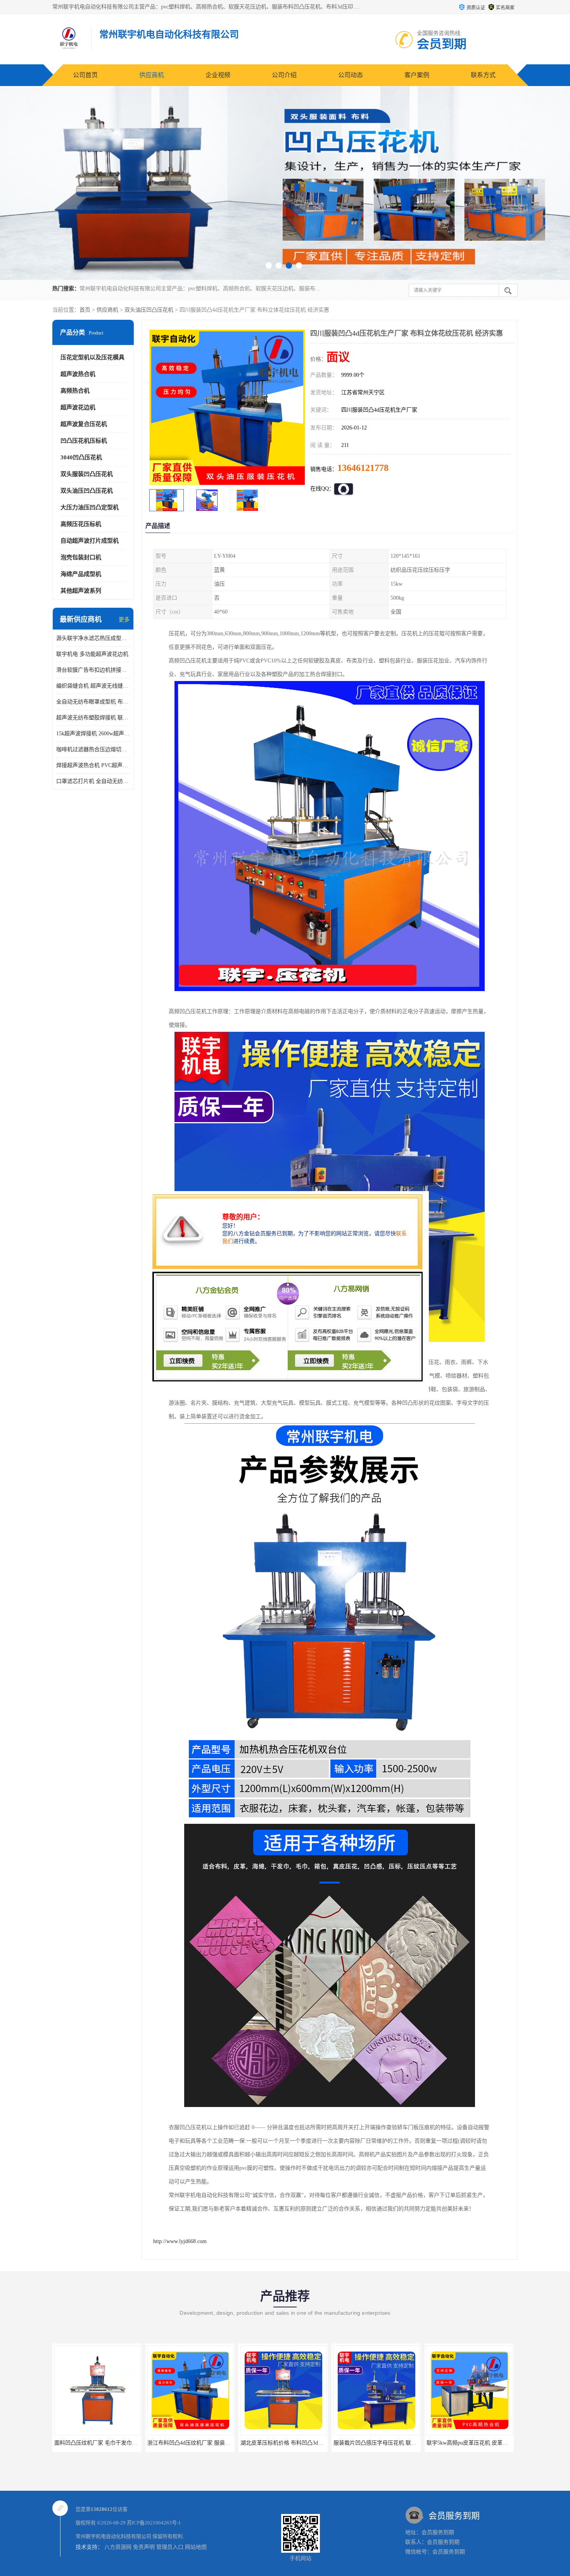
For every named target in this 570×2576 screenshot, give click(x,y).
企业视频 (218, 75)
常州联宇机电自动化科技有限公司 (113, 2536)
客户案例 (417, 75)
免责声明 (144, 2547)
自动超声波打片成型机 (90, 541)
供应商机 (152, 75)
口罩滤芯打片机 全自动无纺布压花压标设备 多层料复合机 (93, 781)
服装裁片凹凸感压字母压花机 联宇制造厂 (290, 2443)
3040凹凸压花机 (81, 457)
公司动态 (351, 75)
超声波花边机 (78, 407)
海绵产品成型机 (81, 574)
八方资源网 (118, 2547)
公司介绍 (284, 75)
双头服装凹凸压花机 (87, 474)
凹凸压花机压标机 (84, 441)
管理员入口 (170, 2547)
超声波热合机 (78, 374)
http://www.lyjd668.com (180, 2241)
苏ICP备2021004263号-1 (154, 2523)
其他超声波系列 (81, 591)
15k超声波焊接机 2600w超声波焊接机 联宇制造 (93, 734)
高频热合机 (75, 391)
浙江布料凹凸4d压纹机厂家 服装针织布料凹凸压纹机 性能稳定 (129, 2443)
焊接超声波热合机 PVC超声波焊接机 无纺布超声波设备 (93, 765)
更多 (124, 620)
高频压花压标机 (81, 524)
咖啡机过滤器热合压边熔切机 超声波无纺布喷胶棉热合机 (93, 749)
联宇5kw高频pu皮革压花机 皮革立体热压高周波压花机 (399, 2443)
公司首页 (85, 75)
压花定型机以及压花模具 (92, 357)
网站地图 (196, 2547)
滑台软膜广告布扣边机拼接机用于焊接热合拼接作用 (93, 670)
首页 (85, 310)
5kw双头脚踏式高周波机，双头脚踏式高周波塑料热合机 (494, 2443)
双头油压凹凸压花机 (149, 310)
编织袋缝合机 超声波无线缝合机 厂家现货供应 (93, 686)
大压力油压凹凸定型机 (90, 507)
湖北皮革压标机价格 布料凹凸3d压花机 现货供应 (206, 2443)
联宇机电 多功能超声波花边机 (92, 654)
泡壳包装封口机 (81, 557)
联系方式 (483, 75)
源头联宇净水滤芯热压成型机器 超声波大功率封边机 (93, 638)
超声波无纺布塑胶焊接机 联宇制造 (93, 718)
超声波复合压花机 (84, 424)
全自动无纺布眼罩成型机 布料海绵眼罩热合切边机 (93, 702)
